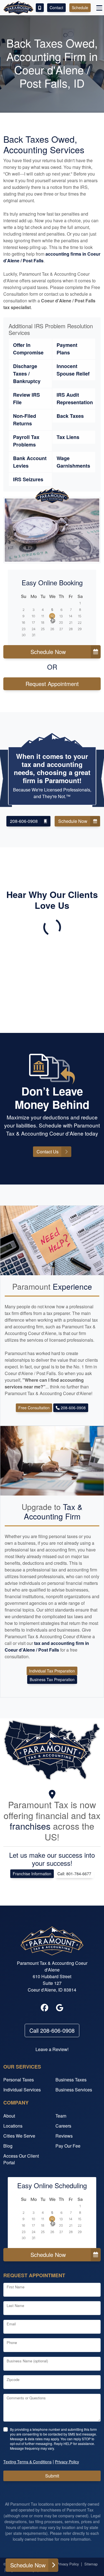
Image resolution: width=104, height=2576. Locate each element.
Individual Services (22, 2090)
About (9, 2116)
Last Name (15, 2305)
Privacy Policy (68, 2564)
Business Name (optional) (27, 2361)
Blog (8, 2146)
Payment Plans (67, 349)
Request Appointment (52, 684)
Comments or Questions (26, 2398)
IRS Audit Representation (75, 399)
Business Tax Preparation (52, 1679)
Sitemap (91, 2564)
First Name (16, 2287)
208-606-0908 (24, 821)
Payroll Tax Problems (26, 441)
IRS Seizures (28, 479)
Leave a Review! (52, 2049)
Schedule (80, 8)
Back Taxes (70, 416)
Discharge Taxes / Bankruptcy (27, 374)
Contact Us (48, 1152)
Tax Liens (68, 437)
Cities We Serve (19, 2136)
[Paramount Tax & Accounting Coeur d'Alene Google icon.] (60, 2008)
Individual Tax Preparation (52, 1671)
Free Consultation (34, 1408)
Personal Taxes (19, 2080)
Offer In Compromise (28, 349)
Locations (13, 2126)
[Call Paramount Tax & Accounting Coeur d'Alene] (40, 8)
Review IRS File (26, 399)
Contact (56, 8)
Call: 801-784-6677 (74, 1874)
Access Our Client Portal (21, 2159)
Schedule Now (48, 652)
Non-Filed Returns (25, 420)
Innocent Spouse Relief (73, 370)
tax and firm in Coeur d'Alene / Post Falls (47, 1646)
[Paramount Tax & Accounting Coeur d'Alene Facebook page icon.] (45, 2008)
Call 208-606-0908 (52, 2030)
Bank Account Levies (30, 462)
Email (11, 2324)
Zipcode (13, 2379)
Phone (12, 2342)
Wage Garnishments (73, 462)
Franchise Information (32, 1874)
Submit (52, 2476)
